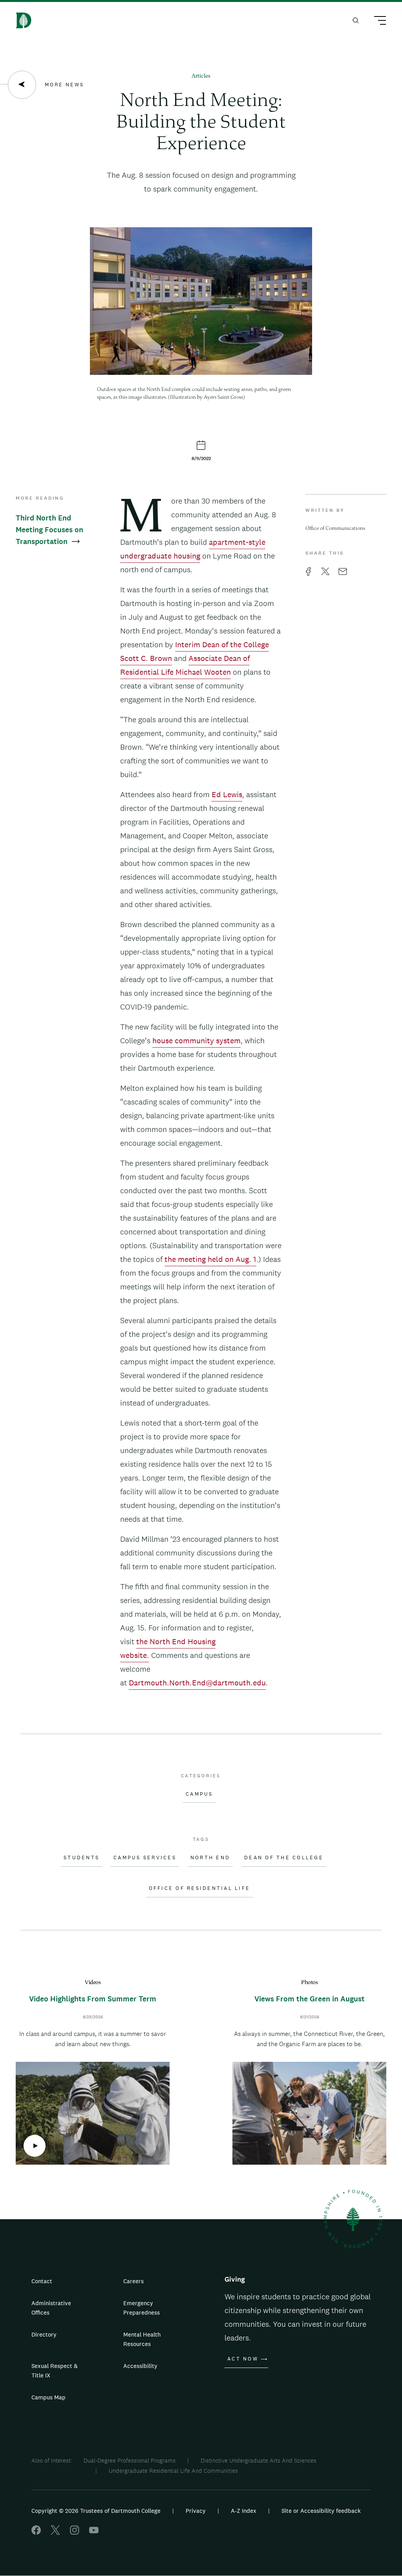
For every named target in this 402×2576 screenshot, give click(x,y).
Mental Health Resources (142, 2339)
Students (81, 1858)
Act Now (243, 2359)
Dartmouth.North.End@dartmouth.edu (197, 1683)
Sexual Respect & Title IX (55, 2371)
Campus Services (145, 1858)
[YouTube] (94, 2533)
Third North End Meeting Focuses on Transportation (49, 530)
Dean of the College (284, 1858)
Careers (133, 2281)
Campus (199, 1794)
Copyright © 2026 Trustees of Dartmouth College (96, 2511)
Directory (44, 2334)
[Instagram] (75, 2533)
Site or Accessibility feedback (321, 2511)
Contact (42, 2281)
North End (210, 1858)
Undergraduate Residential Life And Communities (173, 2471)
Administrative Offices (51, 2308)
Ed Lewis (227, 794)
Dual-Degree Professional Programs (130, 2460)
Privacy (196, 2511)
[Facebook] (36, 2533)
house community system (196, 1041)
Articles (201, 76)
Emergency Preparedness (142, 2308)
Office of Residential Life (200, 1888)
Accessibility (140, 2366)
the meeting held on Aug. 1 (210, 1259)
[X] (55, 2533)
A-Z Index (244, 2511)
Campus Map (48, 2397)
